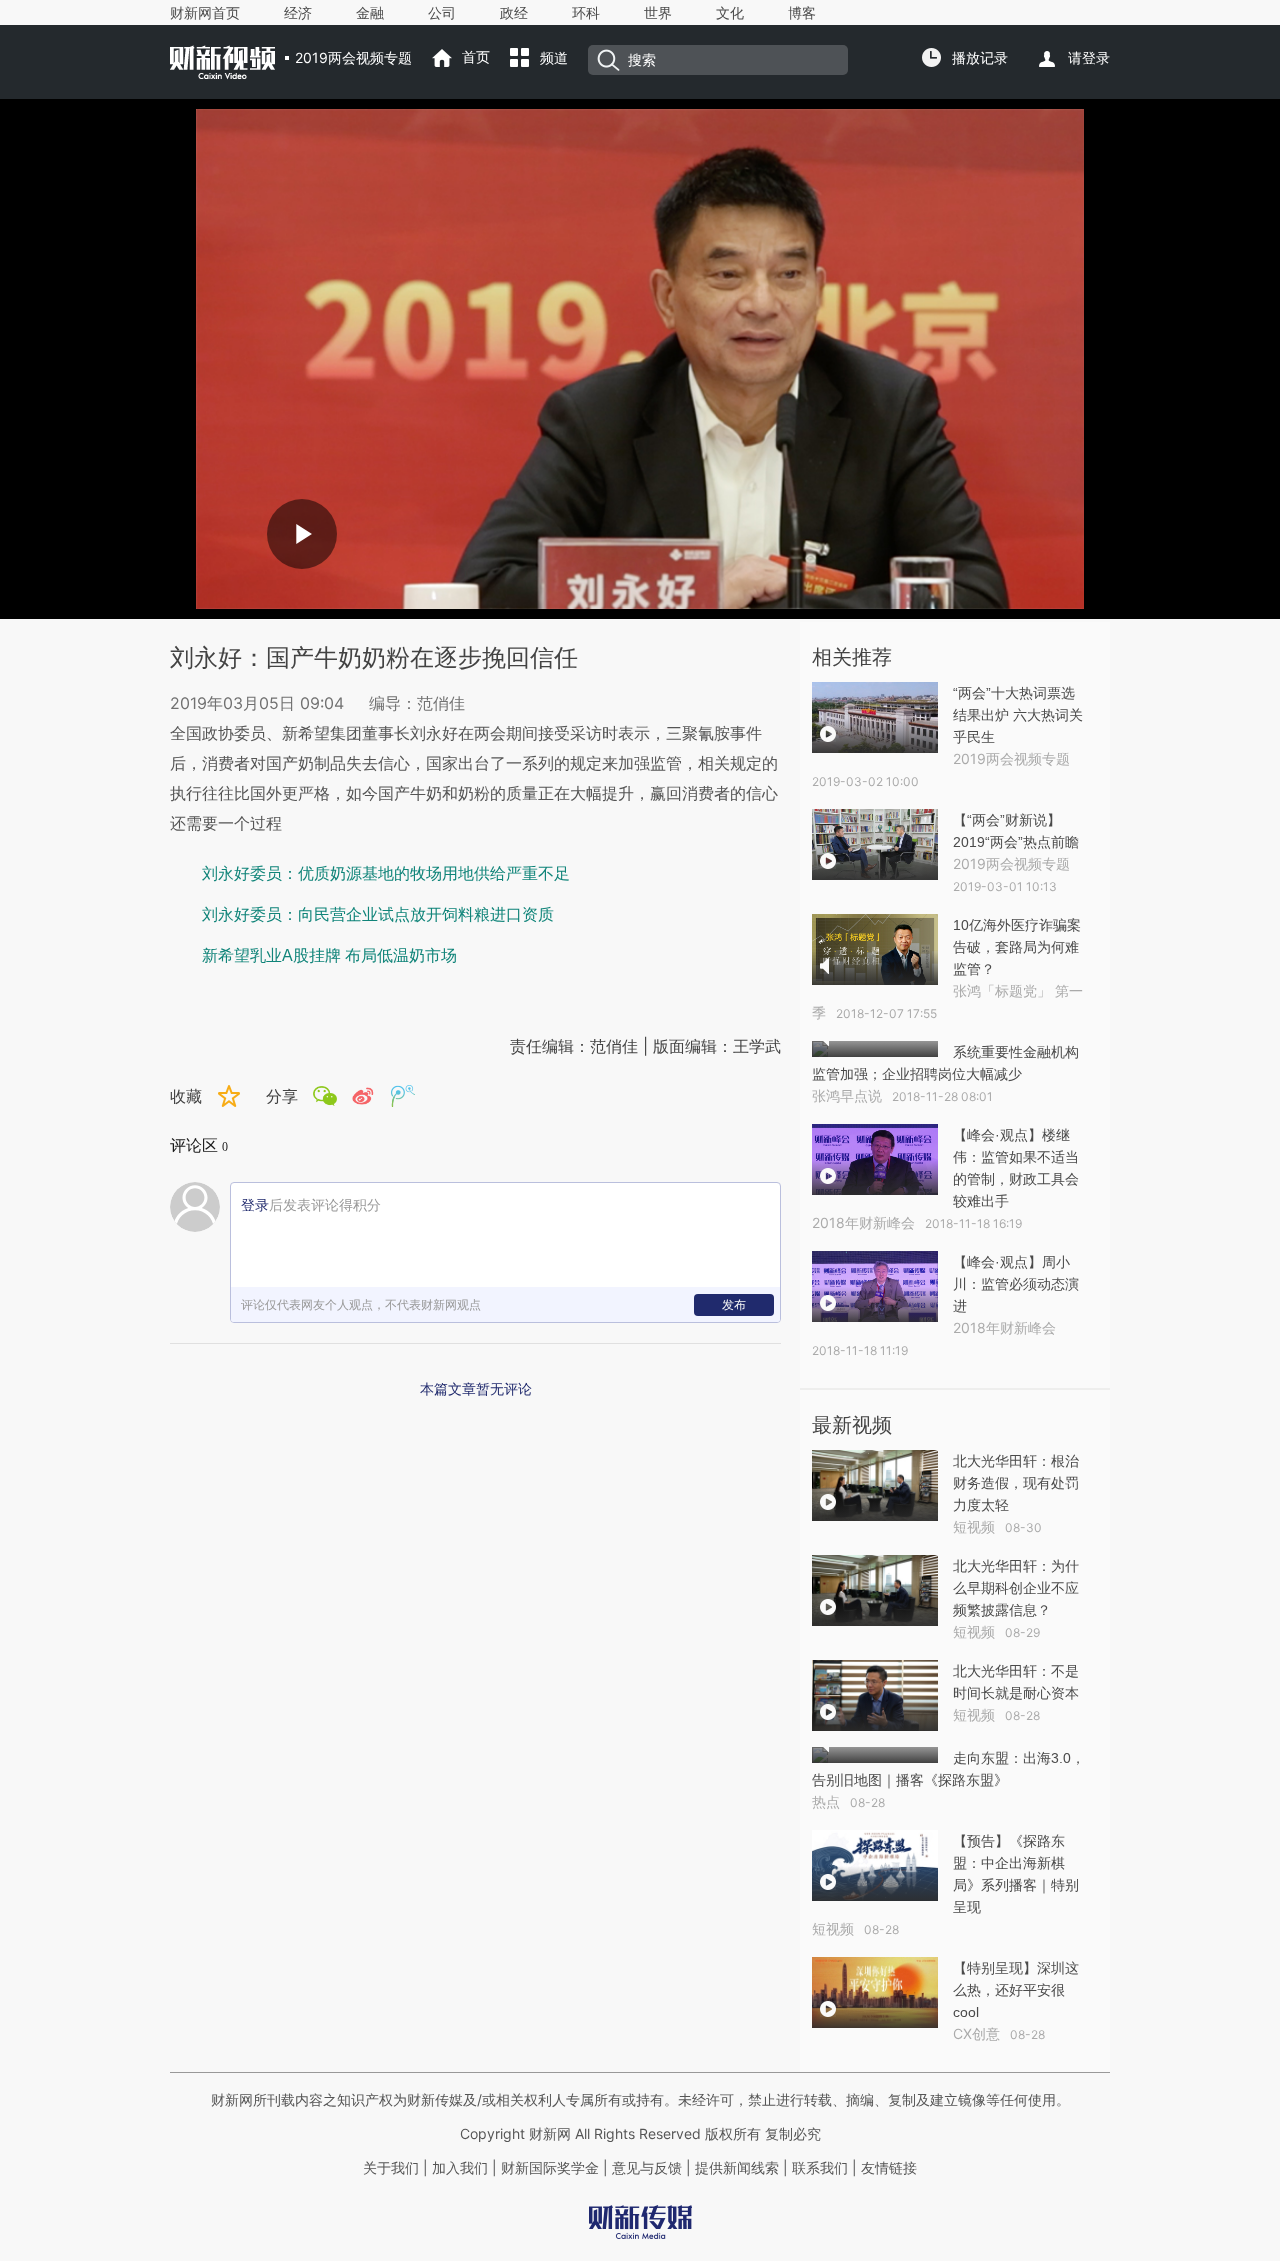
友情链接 (889, 2168)
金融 (370, 13)
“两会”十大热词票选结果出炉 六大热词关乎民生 (1018, 715)
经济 (298, 13)
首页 (476, 57)
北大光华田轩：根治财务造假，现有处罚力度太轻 (1016, 1483)
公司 (442, 13)
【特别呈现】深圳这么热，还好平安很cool (1016, 1990)
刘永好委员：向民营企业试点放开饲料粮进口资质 (378, 914)
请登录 (1089, 58)
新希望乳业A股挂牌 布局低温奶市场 (329, 955)
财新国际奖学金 (548, 2168)
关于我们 (391, 2168)
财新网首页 (205, 13)
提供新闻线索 (737, 2168)
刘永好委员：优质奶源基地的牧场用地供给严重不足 (386, 873)
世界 (658, 13)
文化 (730, 13)
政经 (514, 13)
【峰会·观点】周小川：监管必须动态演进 (1016, 1284)
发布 (734, 1304)
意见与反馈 (647, 2168)
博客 (802, 13)
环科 (586, 13)
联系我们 (820, 2168)
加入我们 (460, 2168)
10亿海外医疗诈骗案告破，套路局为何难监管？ (1017, 947)
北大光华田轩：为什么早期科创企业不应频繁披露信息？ (1016, 1588)
